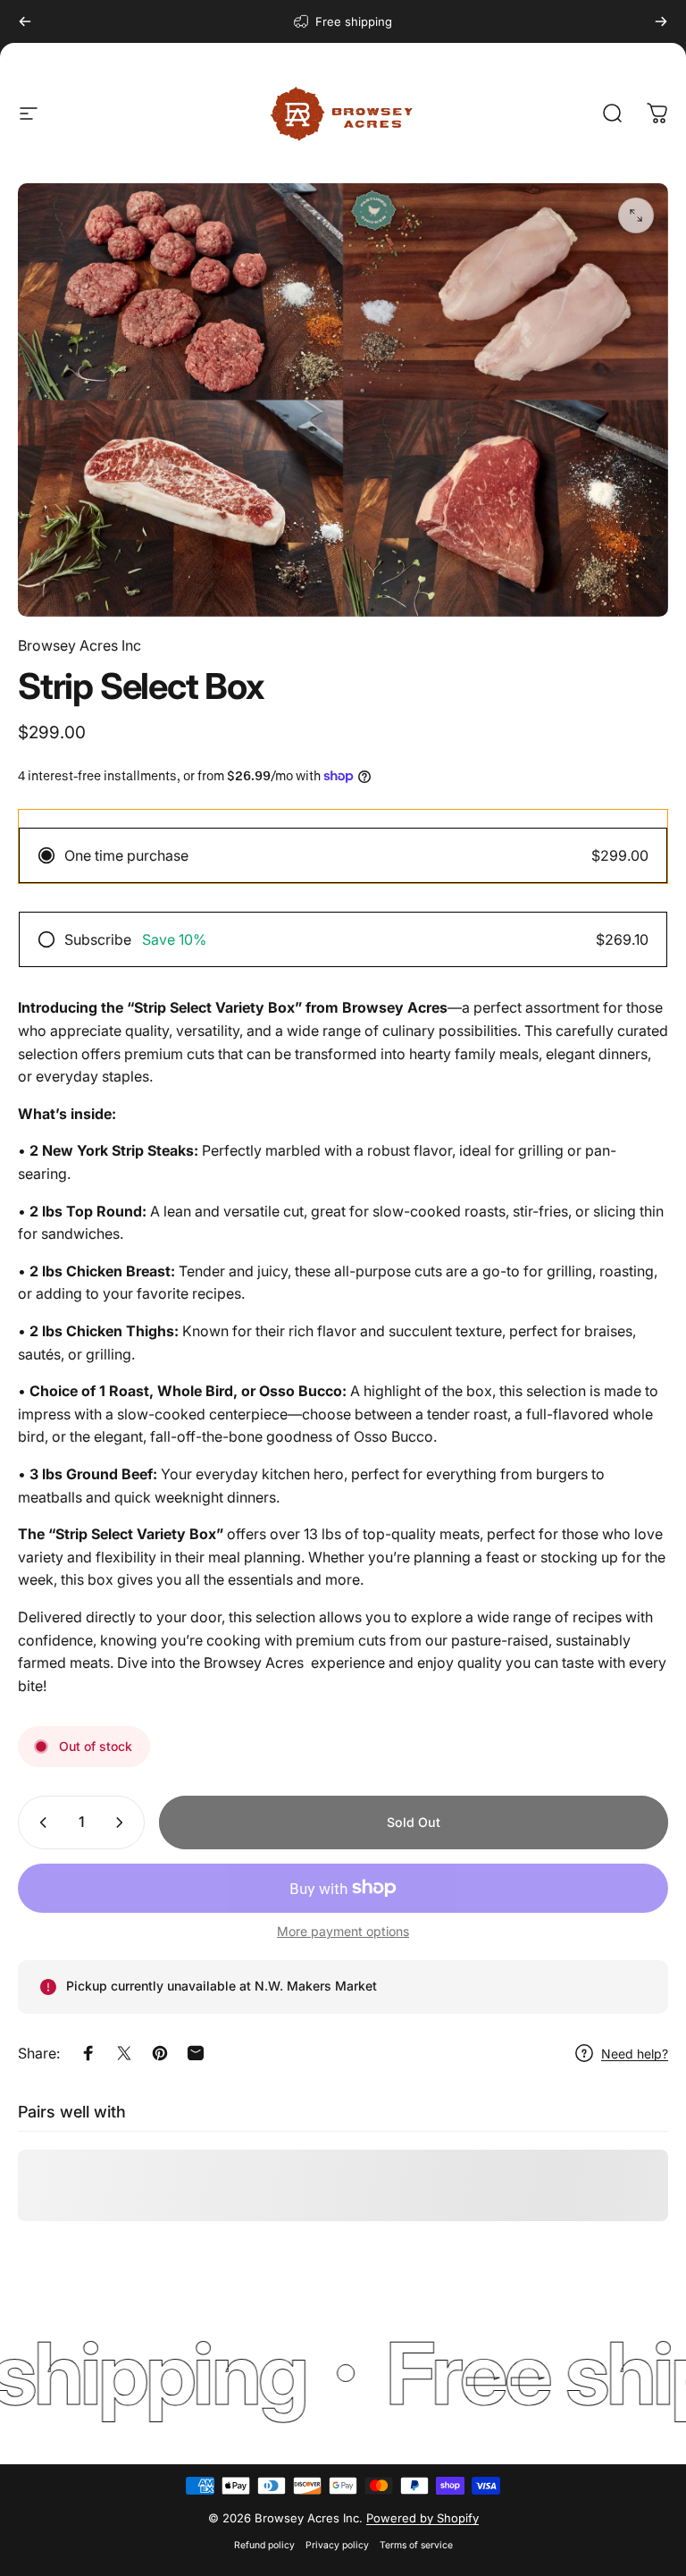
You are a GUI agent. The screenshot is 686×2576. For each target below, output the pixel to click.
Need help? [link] (635, 2054)
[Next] (661, 21)
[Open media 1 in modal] (636, 215)
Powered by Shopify (422, 2518)
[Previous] (25, 21)
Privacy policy (337, 2545)
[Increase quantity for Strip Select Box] (123, 1823)
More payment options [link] (343, 1931)
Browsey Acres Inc (79, 645)
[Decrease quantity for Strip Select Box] (39, 1823)
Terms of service (416, 2545)
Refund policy (264, 2545)
